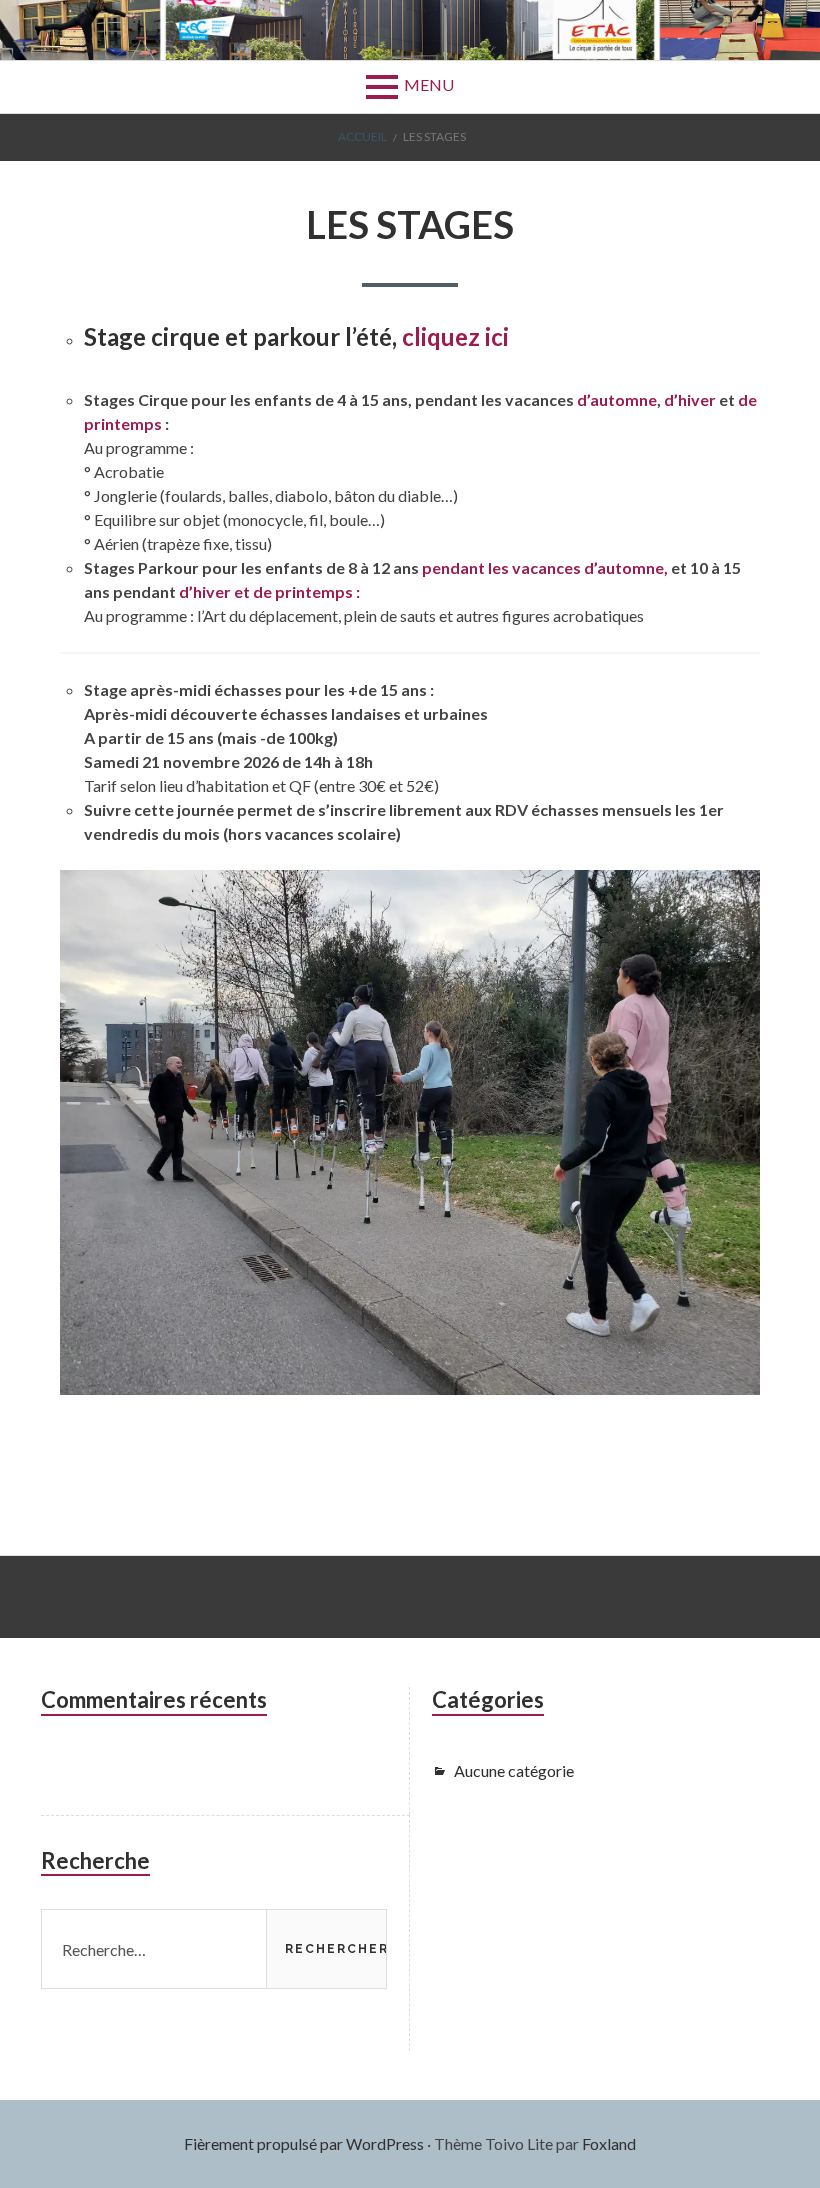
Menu (429, 84)
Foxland (609, 2143)
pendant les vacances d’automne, (546, 567)
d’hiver (690, 399)
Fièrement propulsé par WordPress (304, 2143)
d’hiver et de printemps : (269, 591)
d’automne (617, 399)
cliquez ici (458, 336)
